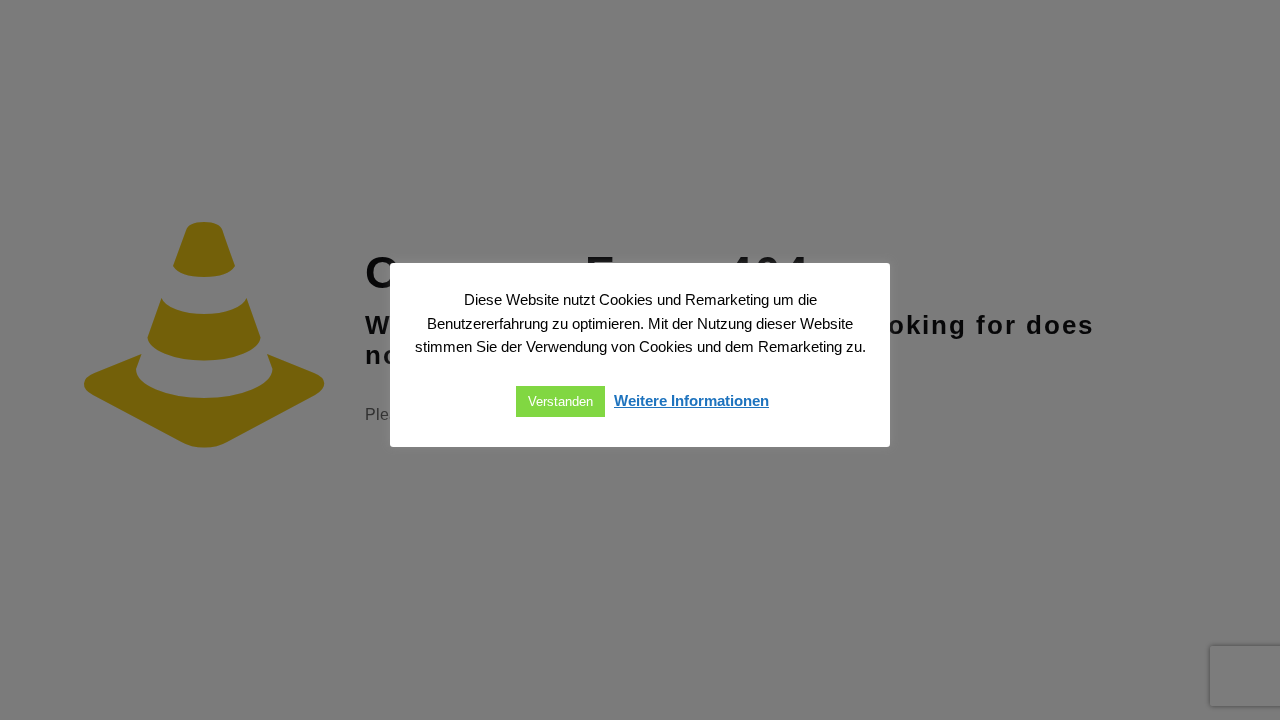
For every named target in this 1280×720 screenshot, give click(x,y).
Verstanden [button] (560, 401)
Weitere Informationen (691, 400)
